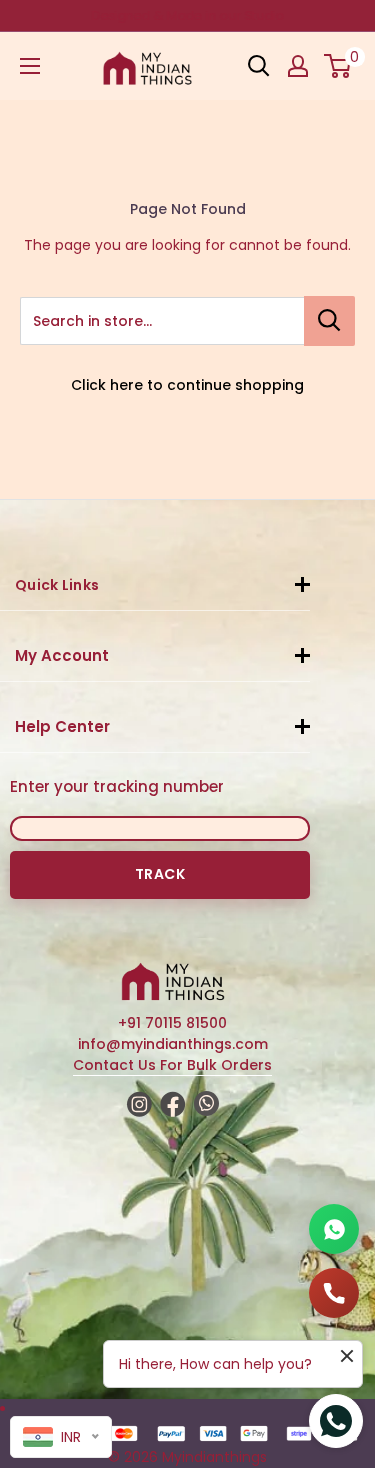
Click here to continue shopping (187, 385)
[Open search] (259, 66)
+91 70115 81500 (172, 1023)
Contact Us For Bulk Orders (172, 1065)
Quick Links (57, 585)
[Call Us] (334, 1293)
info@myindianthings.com (173, 1044)
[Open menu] (30, 66)
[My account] (298, 66)
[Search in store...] (329, 321)
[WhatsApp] (334, 1229)
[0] (338, 66)
